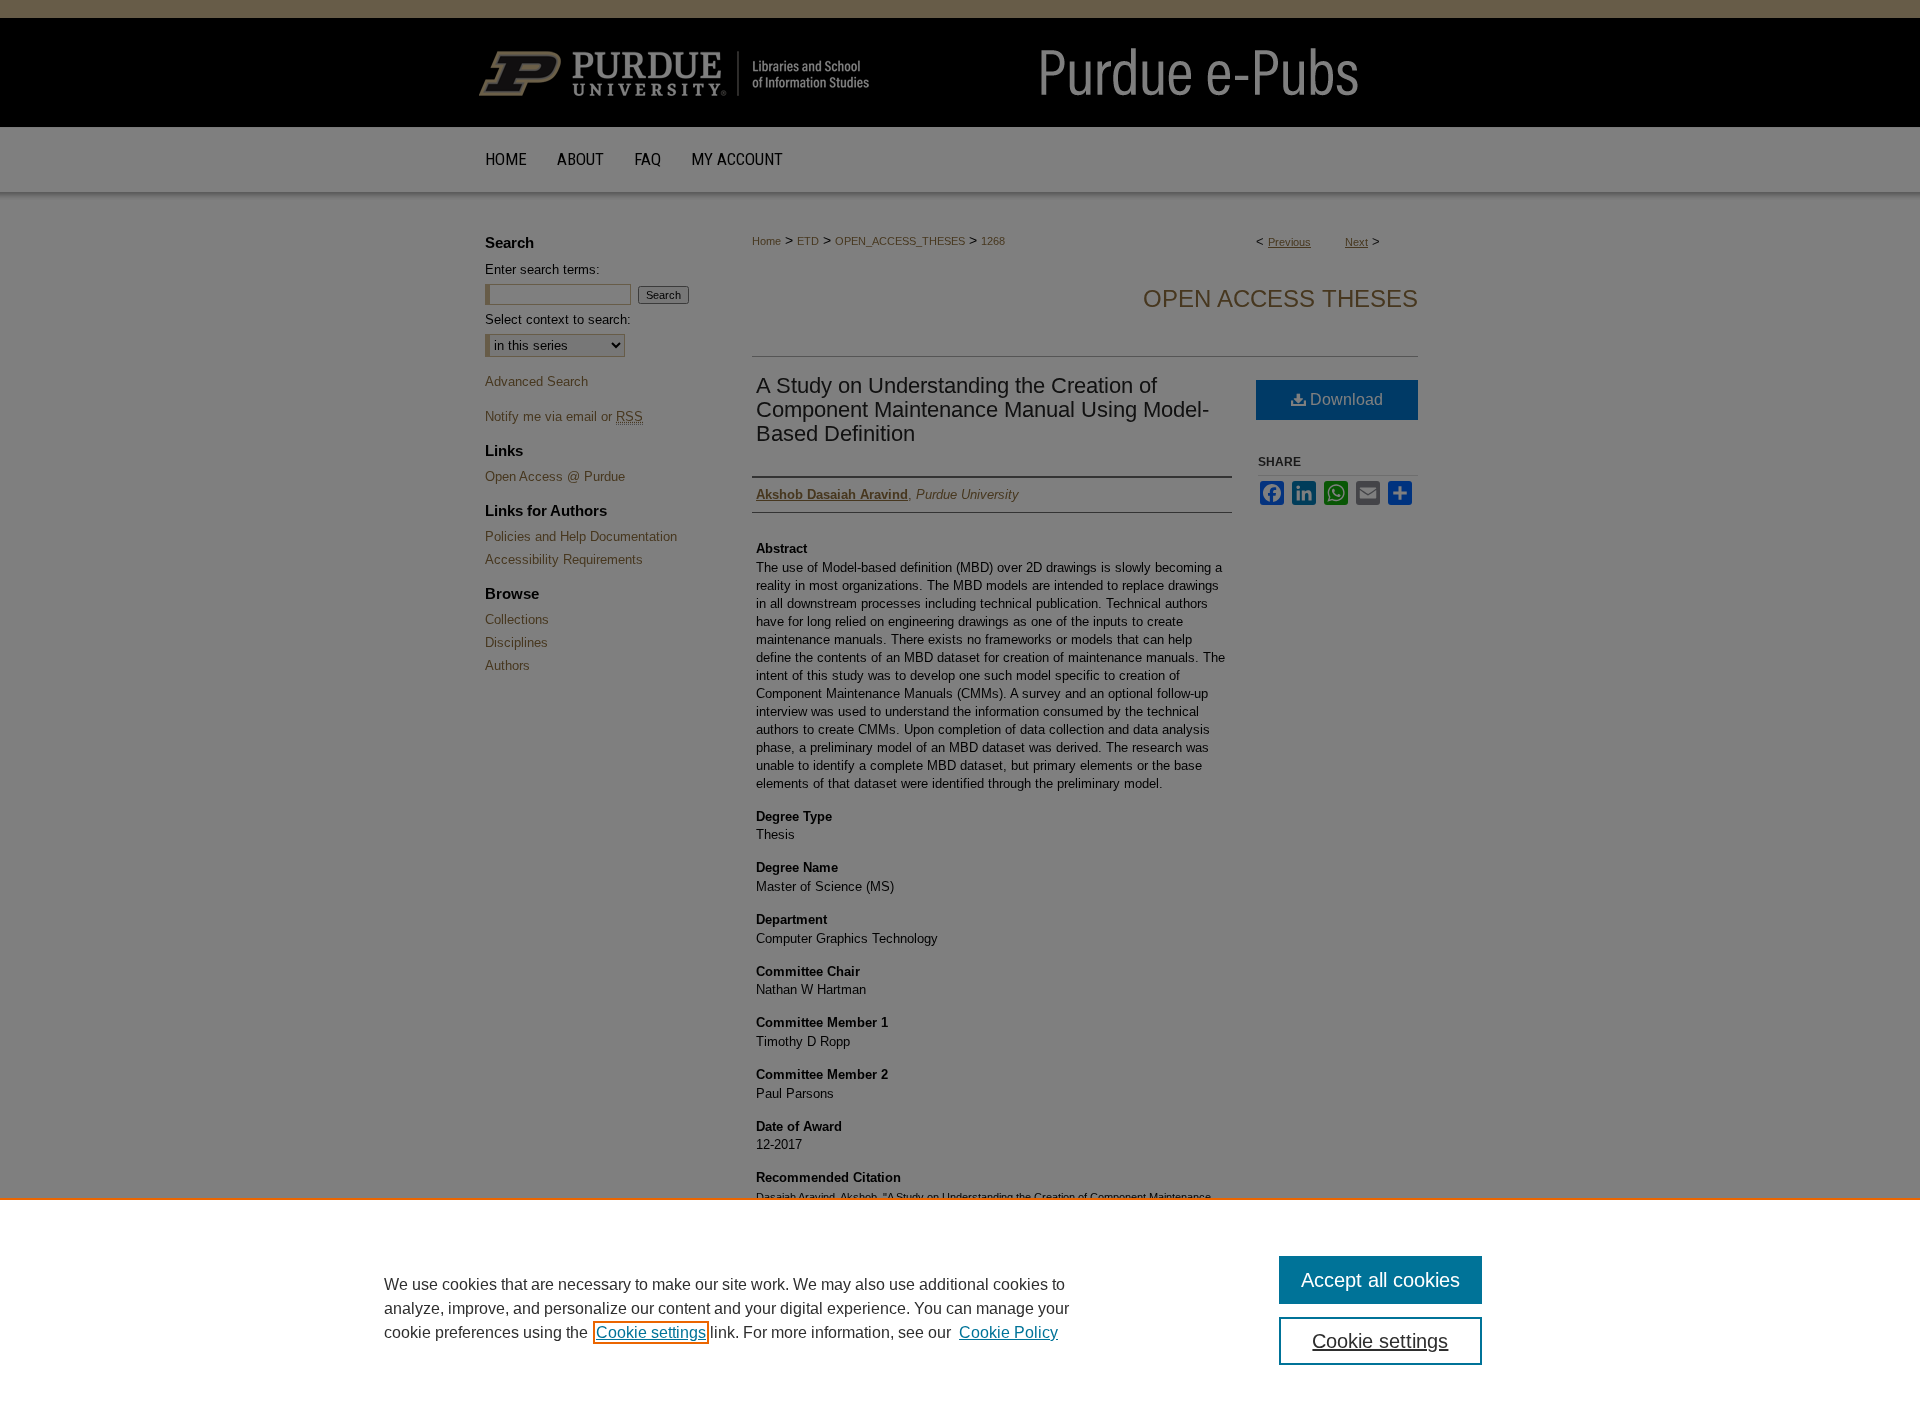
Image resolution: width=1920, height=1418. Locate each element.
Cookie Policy (1008, 1332)
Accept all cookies (1380, 1280)
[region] (960, 1308)
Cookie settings (651, 1332)
